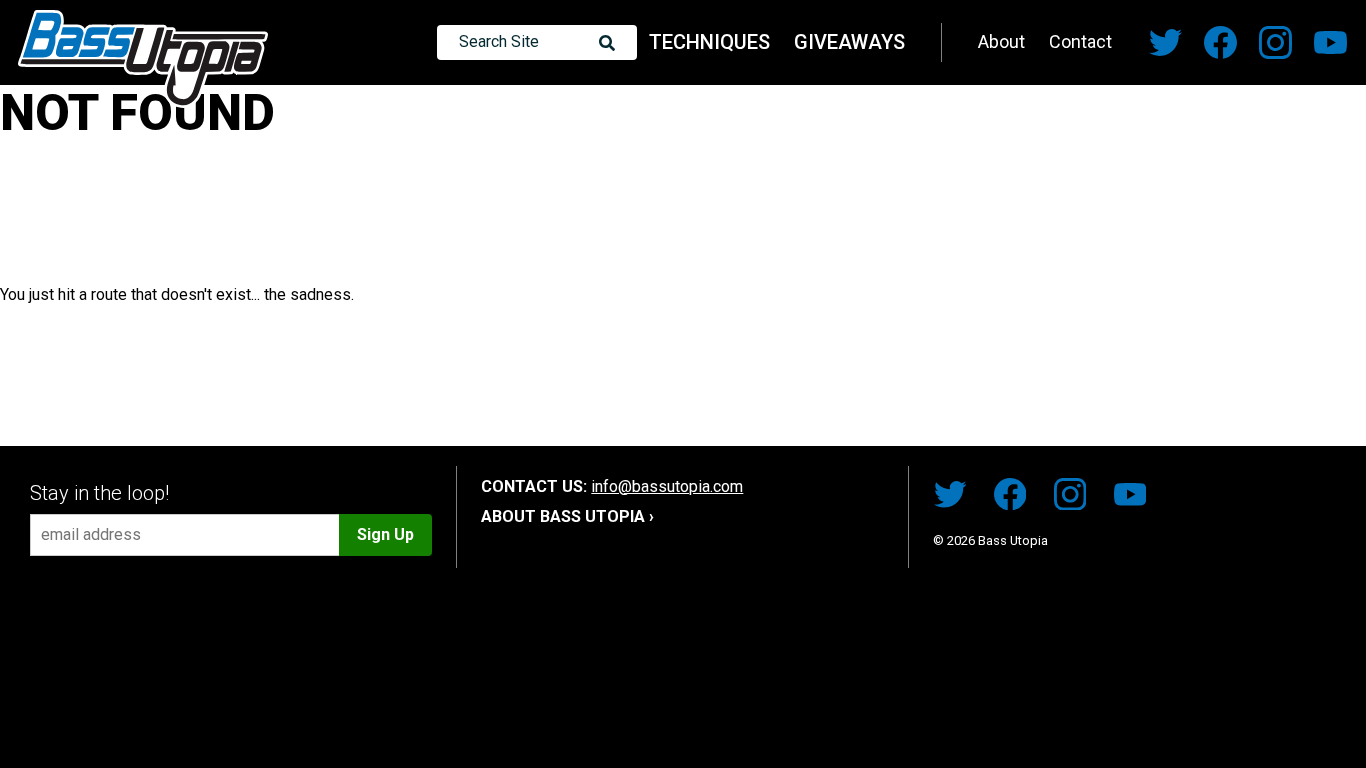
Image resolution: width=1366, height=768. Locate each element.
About (1001, 41)
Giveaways (849, 42)
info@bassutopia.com (667, 486)
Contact (1080, 41)
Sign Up (385, 534)
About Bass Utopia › (567, 516)
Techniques (709, 42)
